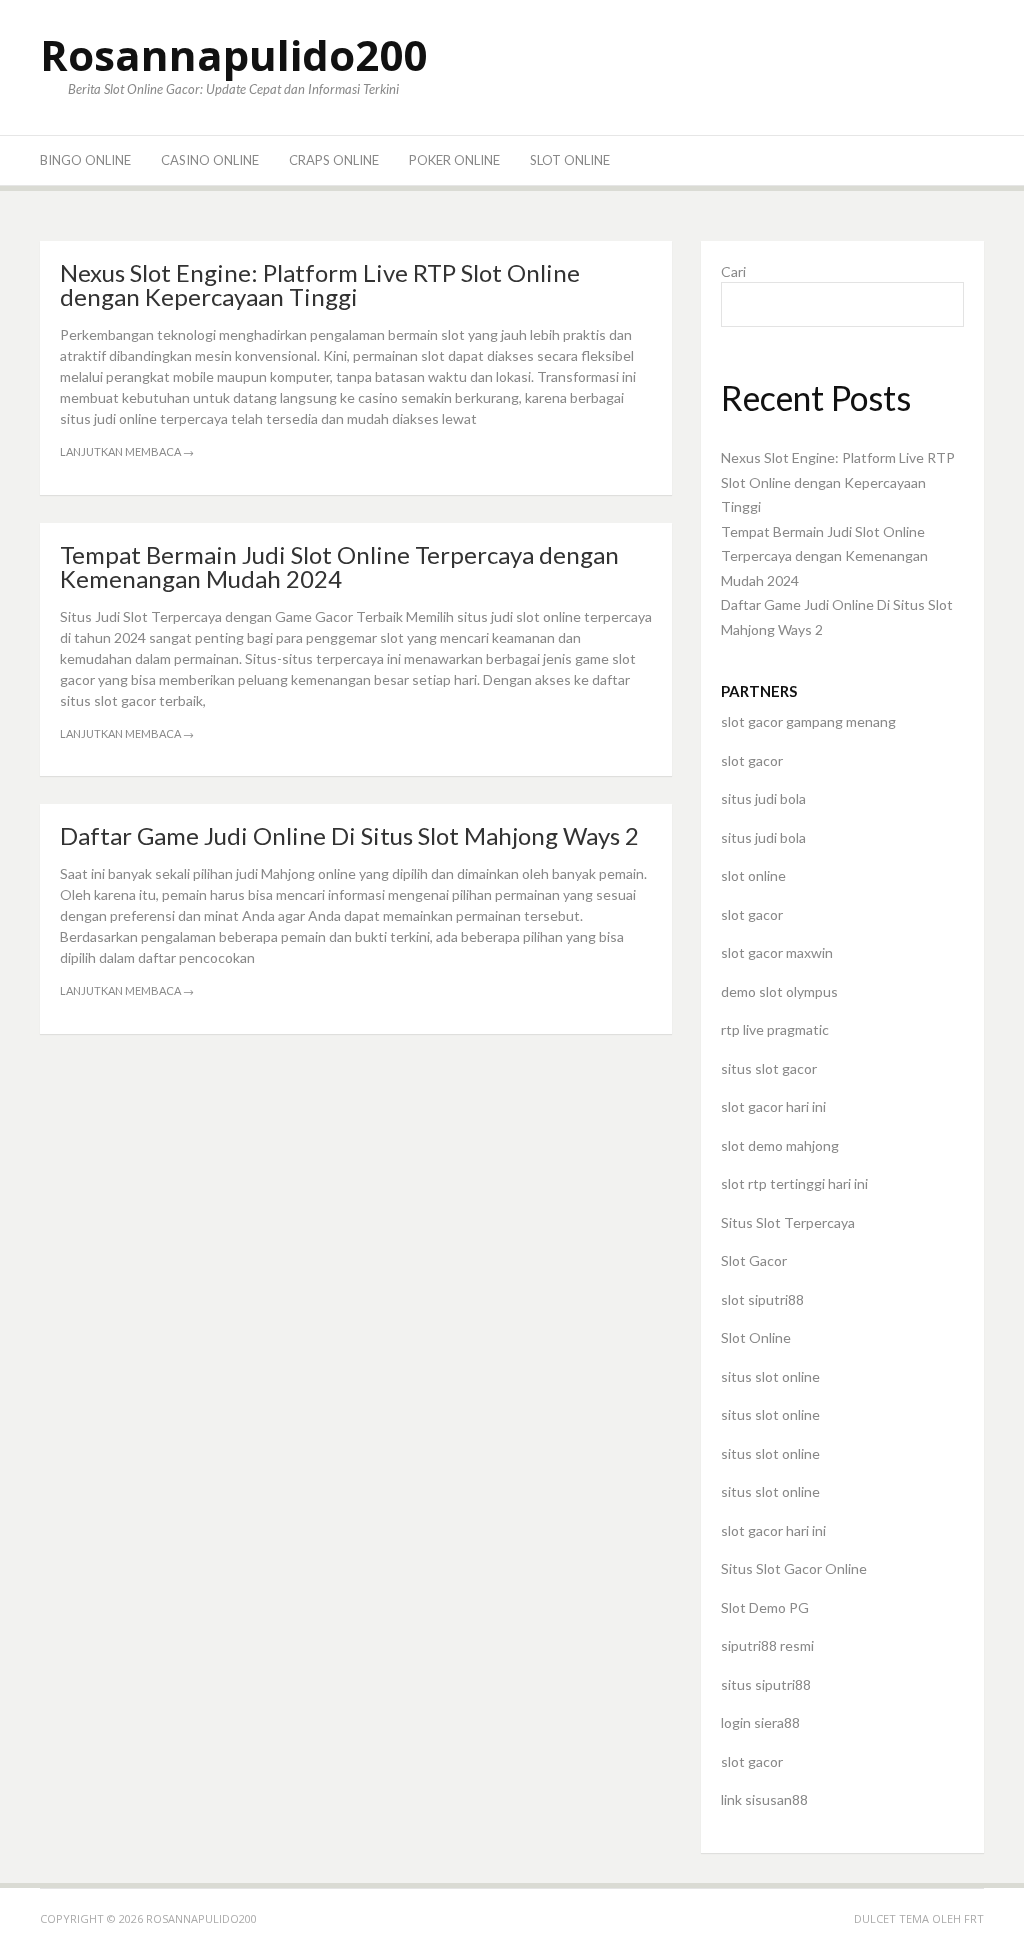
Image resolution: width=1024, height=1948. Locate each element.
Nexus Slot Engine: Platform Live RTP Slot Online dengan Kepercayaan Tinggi (320, 284)
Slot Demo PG (765, 1607)
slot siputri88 (762, 1299)
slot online (753, 875)
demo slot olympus (779, 991)
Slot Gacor (754, 1260)
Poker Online (454, 160)
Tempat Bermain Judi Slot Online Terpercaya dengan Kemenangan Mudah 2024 (339, 566)
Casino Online (210, 160)
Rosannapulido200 (233, 54)
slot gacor (752, 760)
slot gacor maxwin (777, 952)
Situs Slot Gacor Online (794, 1568)
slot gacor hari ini (773, 1106)
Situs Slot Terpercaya (788, 1222)
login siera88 (760, 1722)
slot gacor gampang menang (808, 721)
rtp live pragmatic (775, 1029)
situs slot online (770, 1376)
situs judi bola (763, 798)
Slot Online (570, 160)
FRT (974, 1918)
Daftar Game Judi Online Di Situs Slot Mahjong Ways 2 (349, 835)
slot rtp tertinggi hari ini (794, 1183)
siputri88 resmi (767, 1645)
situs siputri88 (766, 1684)
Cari (733, 271)
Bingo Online (85, 160)
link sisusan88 (764, 1799)
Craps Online (334, 160)
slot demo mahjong (780, 1145)
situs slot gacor (769, 1068)
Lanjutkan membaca (127, 451)
